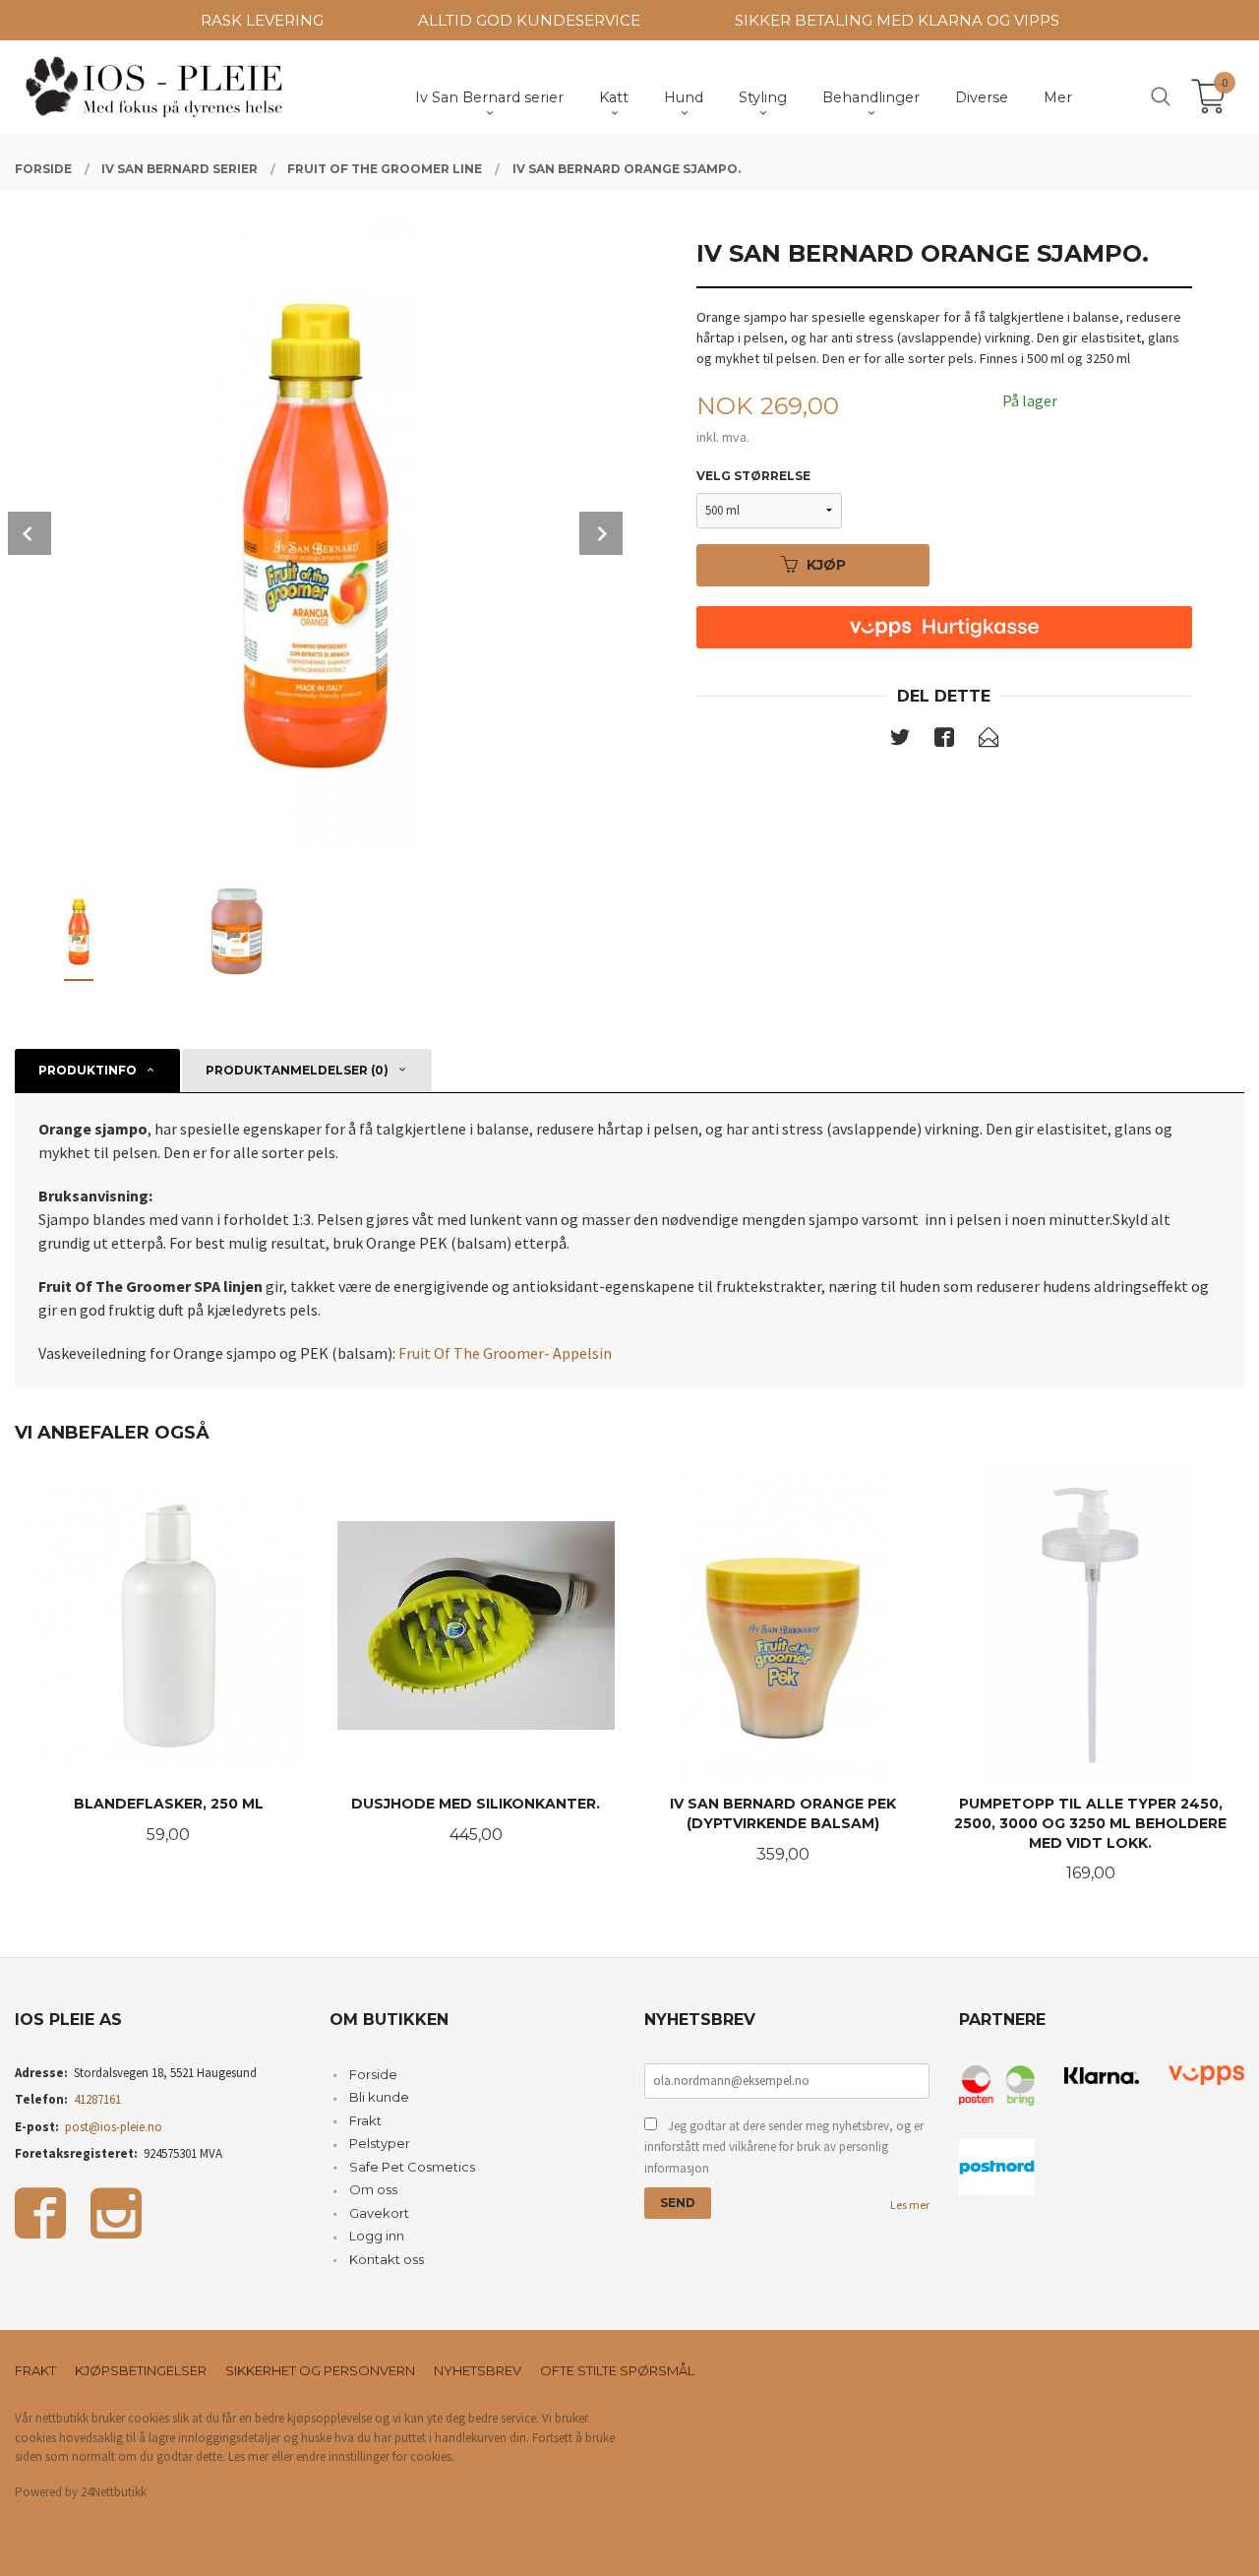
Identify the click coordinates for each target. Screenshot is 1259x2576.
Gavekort (379, 2213)
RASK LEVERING (262, 20)
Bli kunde (379, 2097)
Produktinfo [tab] (88, 1070)
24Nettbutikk (114, 2492)
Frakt (365, 2120)
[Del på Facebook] (944, 741)
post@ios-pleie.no (114, 2127)
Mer (1058, 97)
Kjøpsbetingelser (141, 2370)
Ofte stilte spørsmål (617, 2370)
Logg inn (377, 2236)
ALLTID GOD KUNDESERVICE (529, 20)
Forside (373, 2074)
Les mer (910, 2205)
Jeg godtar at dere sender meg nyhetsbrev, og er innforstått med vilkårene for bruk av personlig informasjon (784, 2147)
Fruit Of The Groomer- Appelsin (505, 1353)
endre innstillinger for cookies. (375, 2456)
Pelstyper (380, 2143)
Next (601, 533)
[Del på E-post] (989, 741)
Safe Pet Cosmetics (412, 2167)
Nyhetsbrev (478, 2370)
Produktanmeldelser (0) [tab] (297, 1070)
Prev (30, 533)
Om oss (373, 2189)
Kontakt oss (387, 2259)
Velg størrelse (753, 476)
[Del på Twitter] (900, 741)
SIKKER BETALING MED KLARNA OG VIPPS (897, 20)
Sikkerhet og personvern (320, 2370)
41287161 (97, 2099)
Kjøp (826, 565)
